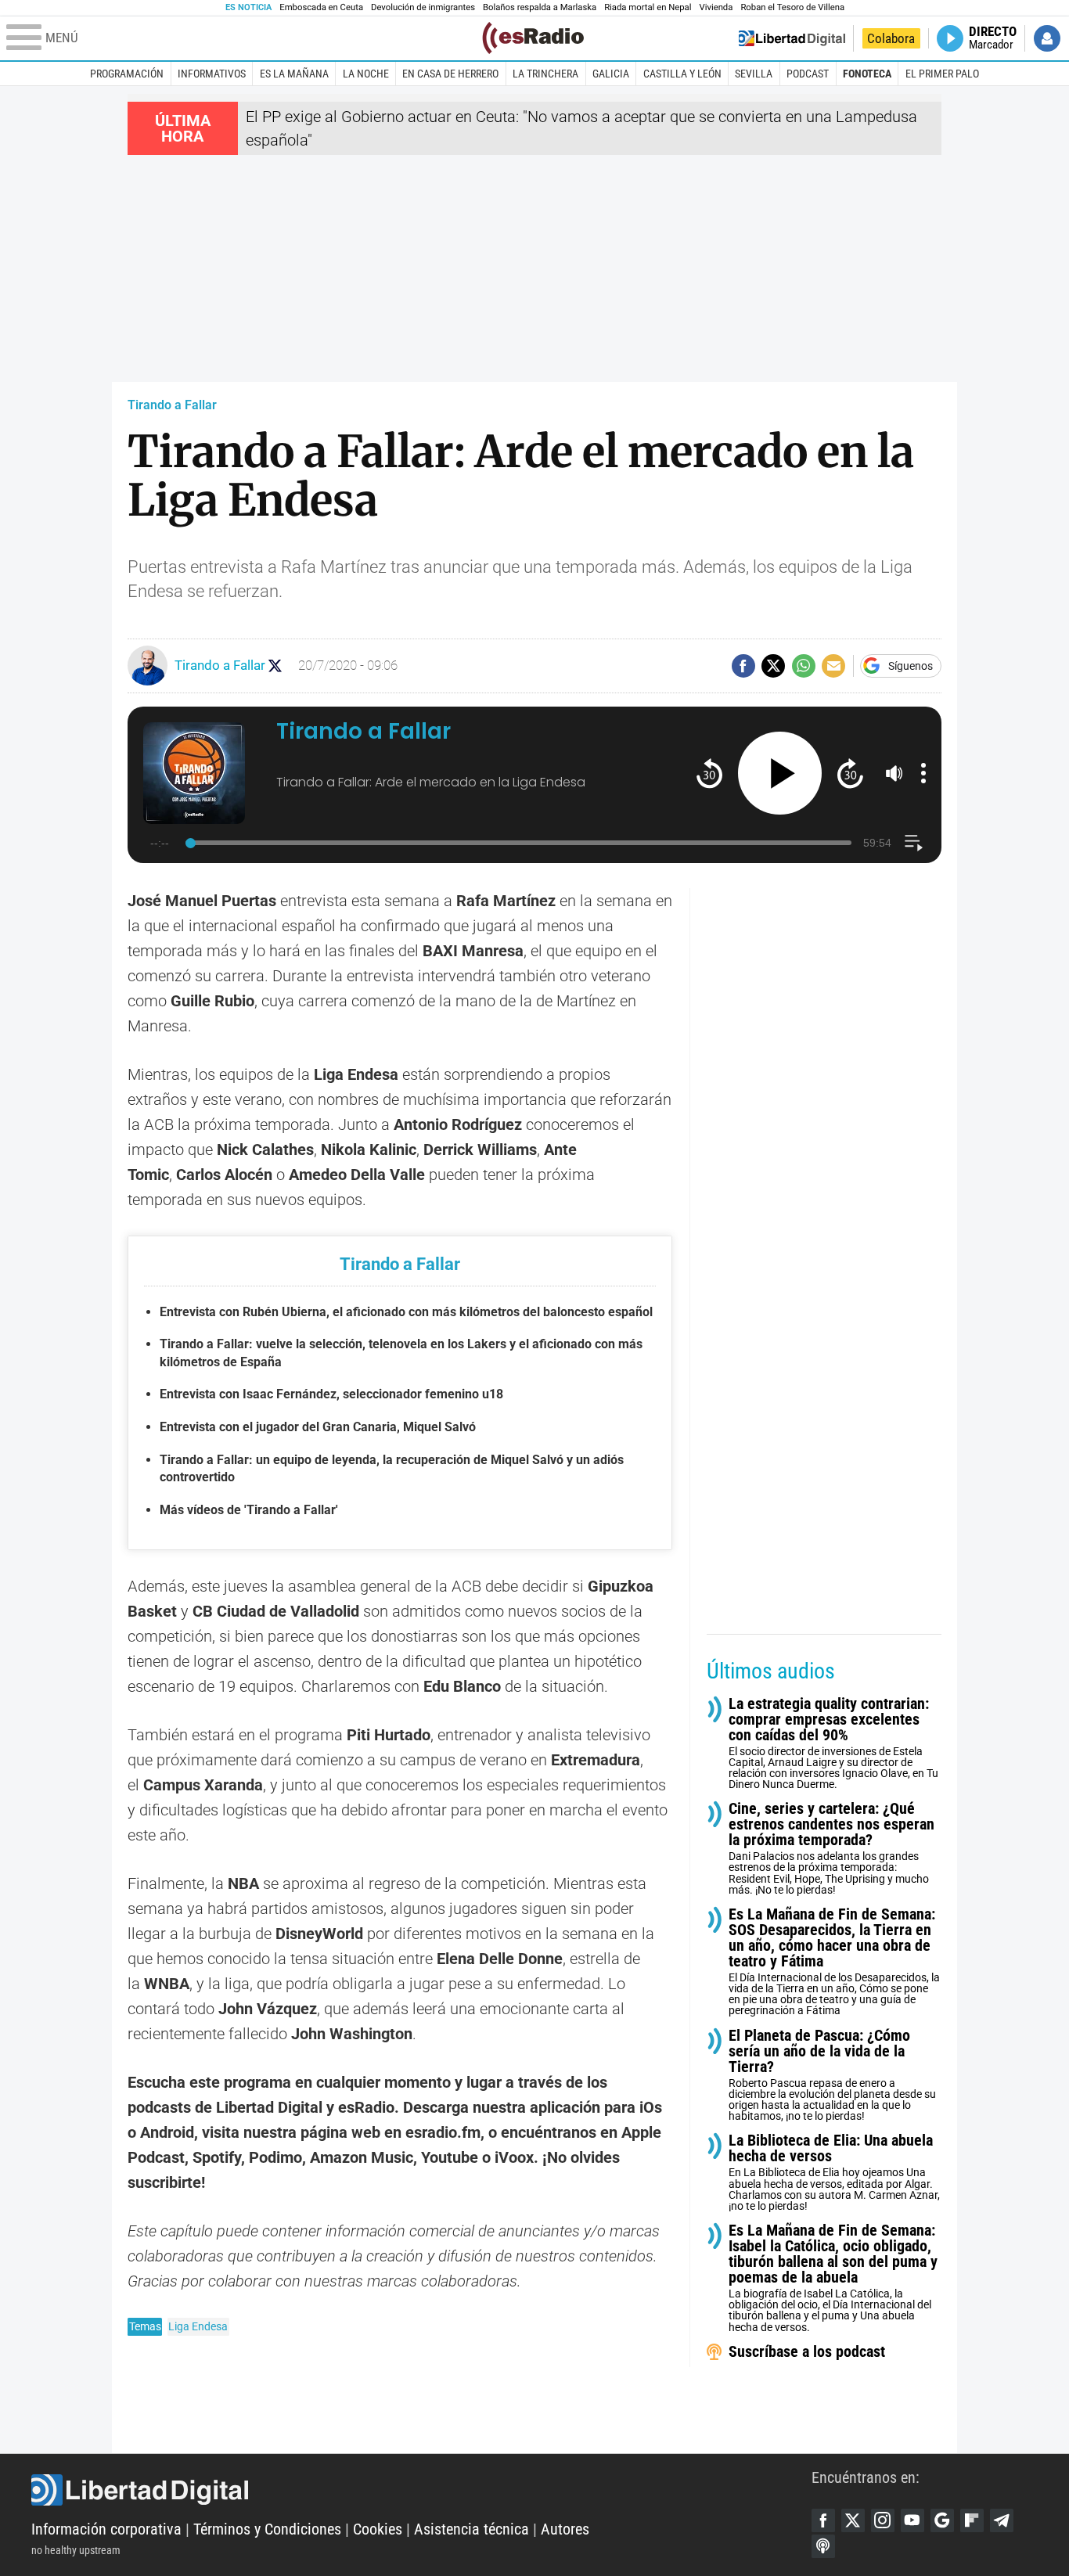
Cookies (378, 2529)
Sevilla (754, 74)
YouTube (912, 2520)
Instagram (883, 2520)
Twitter (853, 2520)
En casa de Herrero (450, 74)
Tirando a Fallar (172, 405)
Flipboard (972, 2520)
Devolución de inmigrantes (423, 7)
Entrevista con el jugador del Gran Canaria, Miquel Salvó (318, 1427)
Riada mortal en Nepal (648, 7)
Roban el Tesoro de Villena (792, 7)
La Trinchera (545, 74)
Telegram (1002, 2520)
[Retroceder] (709, 773)
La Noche (366, 74)
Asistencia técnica (472, 2529)
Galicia (611, 74)
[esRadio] (533, 38)
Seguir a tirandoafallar (275, 666)
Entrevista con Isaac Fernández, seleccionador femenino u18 (331, 1394)
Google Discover (942, 2520)
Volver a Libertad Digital (792, 38)
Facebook (823, 2520)
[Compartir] (743, 666)
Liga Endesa (198, 2326)
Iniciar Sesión (1047, 38)
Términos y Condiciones (267, 2529)
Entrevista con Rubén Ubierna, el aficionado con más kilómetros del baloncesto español (406, 1312)
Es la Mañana (294, 74)
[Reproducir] (780, 774)
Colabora (891, 38)
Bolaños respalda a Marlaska (540, 7)
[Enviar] (804, 666)
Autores (565, 2529)
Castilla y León (682, 74)
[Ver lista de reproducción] (914, 843)
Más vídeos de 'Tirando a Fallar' (249, 1510)
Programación (127, 74)
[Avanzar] (850, 773)
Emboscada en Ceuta (321, 7)
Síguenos (911, 666)
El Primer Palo (942, 74)
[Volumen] (894, 773)
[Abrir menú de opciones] (923, 773)
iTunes (823, 2546)
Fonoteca (867, 74)
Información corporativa (106, 2529)
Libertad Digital (421, 2490)
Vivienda (716, 7)
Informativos (212, 74)
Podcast (808, 74)
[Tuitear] (773, 666)
